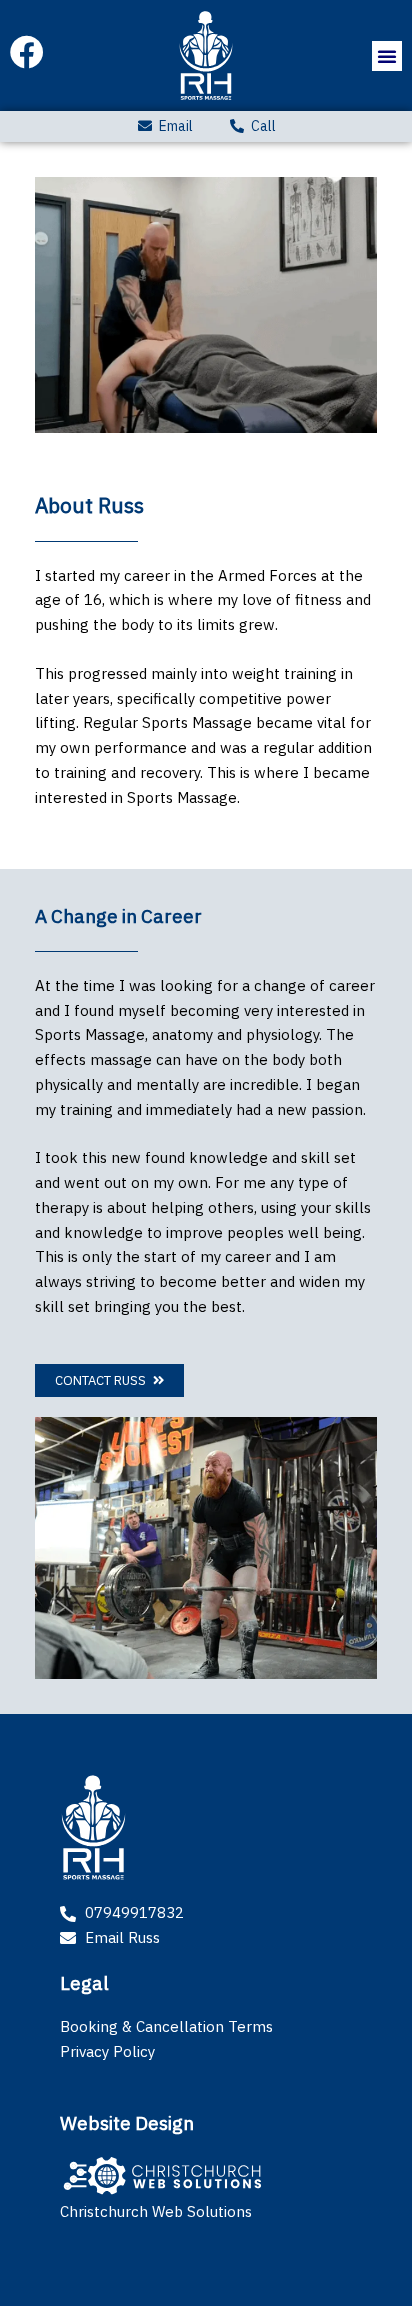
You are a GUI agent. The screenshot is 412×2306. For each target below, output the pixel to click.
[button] (387, 56)
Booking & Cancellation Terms (166, 2026)
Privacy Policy (107, 2051)
